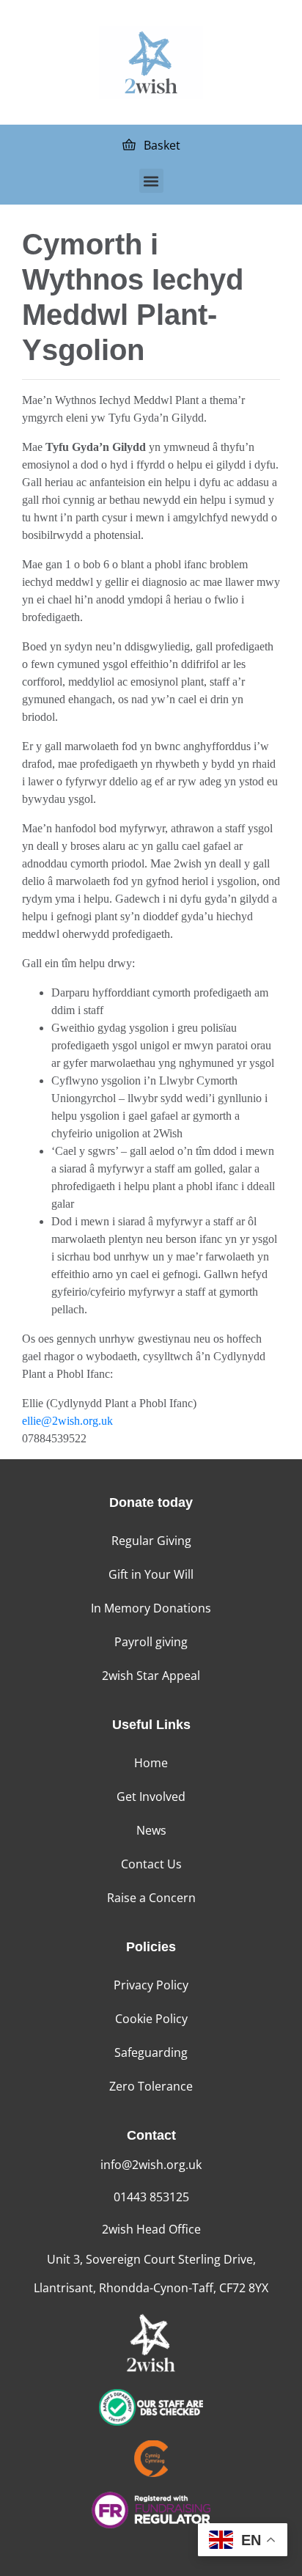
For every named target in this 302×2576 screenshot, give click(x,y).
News (151, 1830)
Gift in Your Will (151, 1574)
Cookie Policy (151, 2019)
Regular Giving (151, 1541)
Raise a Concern (151, 1898)
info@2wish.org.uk (151, 2165)
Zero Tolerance (151, 2086)
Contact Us (151, 1864)
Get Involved (151, 1797)
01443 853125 (151, 2197)
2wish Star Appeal (151, 1676)
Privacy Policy (151, 1985)
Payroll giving (151, 1642)
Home (151, 1763)
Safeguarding (151, 2052)
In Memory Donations (151, 1608)
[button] (151, 181)
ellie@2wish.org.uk (67, 1421)
